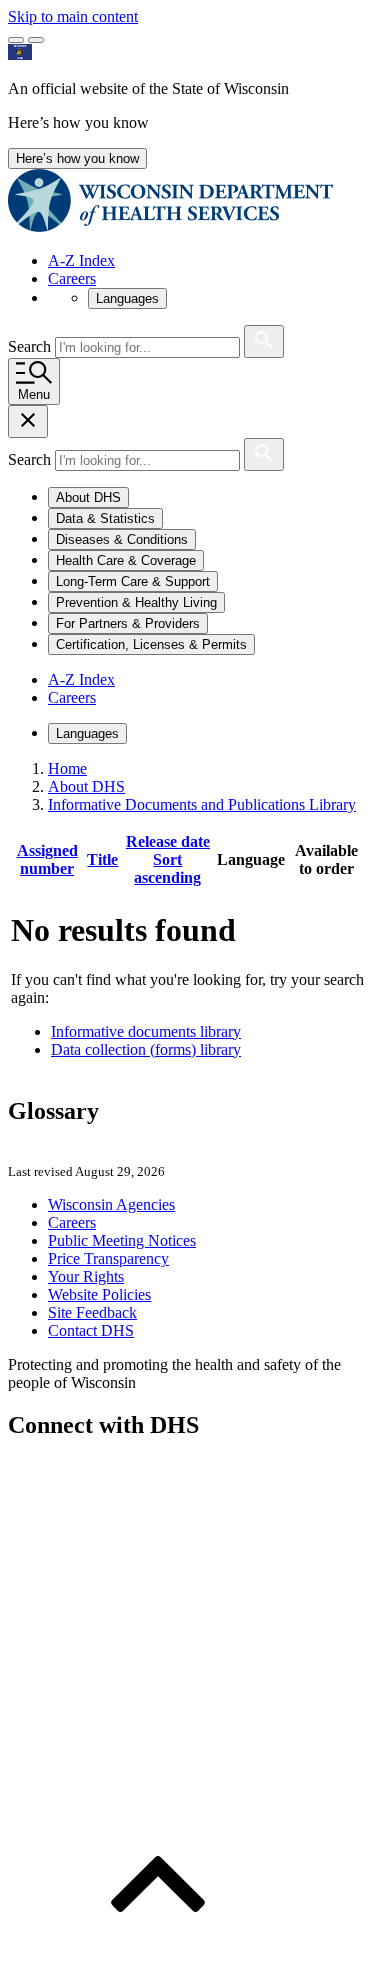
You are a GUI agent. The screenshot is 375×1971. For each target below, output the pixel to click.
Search (31, 346)
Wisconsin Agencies (111, 1204)
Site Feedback (92, 1312)
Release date (168, 859)
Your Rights (86, 1276)
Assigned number (47, 859)
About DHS (86, 786)
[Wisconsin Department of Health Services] (170, 226)
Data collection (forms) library (146, 1049)
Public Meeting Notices (122, 1240)
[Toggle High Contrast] (36, 40)
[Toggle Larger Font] (16, 40)
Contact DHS (91, 1330)
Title (102, 859)
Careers (72, 278)
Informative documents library (146, 1031)
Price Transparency (108, 1258)
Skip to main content (73, 16)
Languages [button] (127, 298)
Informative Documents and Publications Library (202, 804)
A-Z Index (81, 260)
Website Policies (99, 1294)
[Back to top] (158, 1953)
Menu (34, 394)
